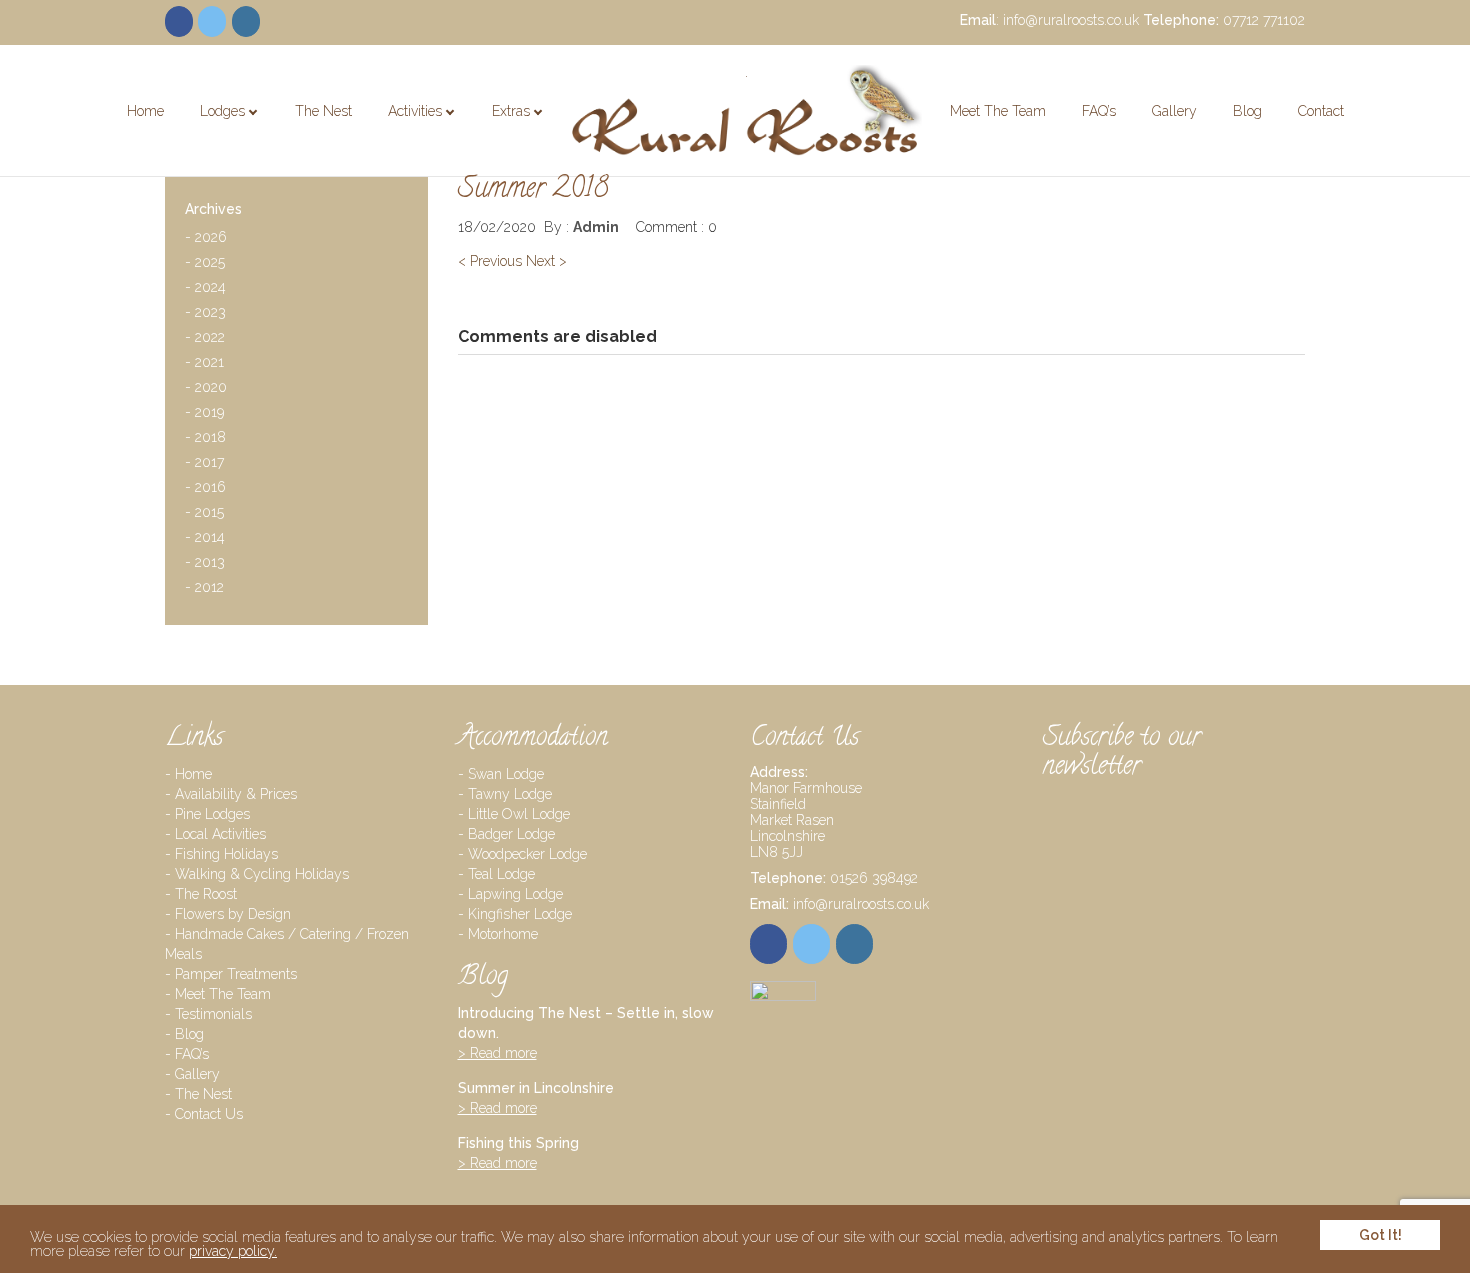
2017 (204, 464)
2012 (204, 589)
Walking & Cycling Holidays (451, 150)
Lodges (222, 111)
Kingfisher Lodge (520, 914)
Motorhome (503, 934)
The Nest (323, 111)
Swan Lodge (506, 774)
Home (145, 111)
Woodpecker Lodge (527, 854)
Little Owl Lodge (519, 814)
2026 (206, 239)
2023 (205, 314)
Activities (415, 111)
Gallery (1174, 111)
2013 (205, 564)
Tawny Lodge (510, 794)
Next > (546, 261)
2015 (204, 514)
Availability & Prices (236, 794)
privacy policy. (233, 1251)
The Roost (206, 894)
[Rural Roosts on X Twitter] (212, 21)
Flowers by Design (233, 914)
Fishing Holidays (226, 854)
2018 (205, 439)
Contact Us (209, 1114)
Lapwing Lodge (515, 894)
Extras (511, 111)
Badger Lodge (511, 834)
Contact (1321, 111)
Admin (596, 227)
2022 (205, 339)
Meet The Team (998, 111)
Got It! (1380, 1235)
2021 (204, 364)
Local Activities (220, 834)
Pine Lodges (248, 144)
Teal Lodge (501, 874)
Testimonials (213, 1014)
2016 (205, 489)
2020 (206, 389)
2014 (205, 539)
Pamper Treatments (563, 144)
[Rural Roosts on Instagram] (246, 21)
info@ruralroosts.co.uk (1071, 20)
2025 (205, 264)
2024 (205, 289)
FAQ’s (1099, 111)
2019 (204, 414)
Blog (1247, 111)
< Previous (490, 261)
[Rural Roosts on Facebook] (179, 21)
